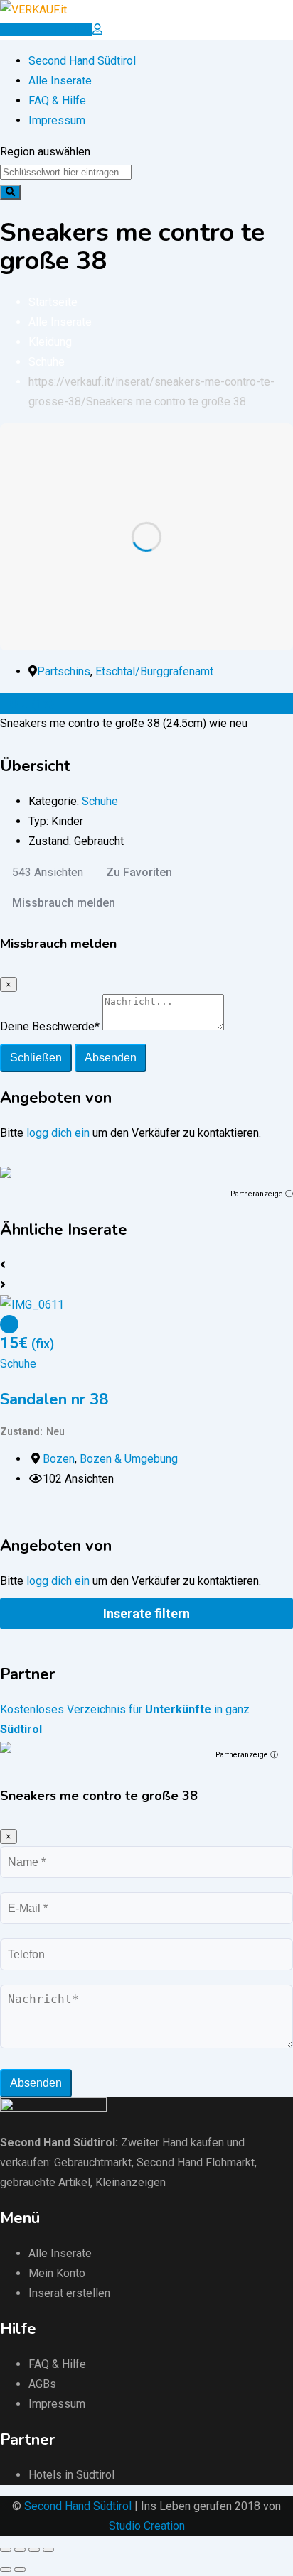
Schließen (36, 1058)
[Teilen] (20, 2550)
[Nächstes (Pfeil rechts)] (20, 2570)
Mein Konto (57, 2273)
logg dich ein (58, 1133)
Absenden (111, 1058)
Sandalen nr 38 (54, 1399)
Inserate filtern (146, 1614)
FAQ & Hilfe (57, 100)
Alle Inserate (60, 81)
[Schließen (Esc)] (6, 2550)
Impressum (57, 120)
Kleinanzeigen (130, 2182)
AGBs (42, 2384)
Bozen (59, 1459)
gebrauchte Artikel (45, 2182)
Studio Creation (147, 2526)
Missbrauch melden (64, 903)
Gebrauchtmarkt (93, 2162)
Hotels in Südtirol (71, 2475)
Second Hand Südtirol (82, 61)
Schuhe (100, 801)
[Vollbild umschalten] (34, 2550)
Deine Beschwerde (50, 1026)
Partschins (64, 671)
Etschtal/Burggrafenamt (154, 671)
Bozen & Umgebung (129, 1459)
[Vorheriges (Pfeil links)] (6, 2570)
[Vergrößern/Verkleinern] (48, 2550)
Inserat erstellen (69, 2293)
